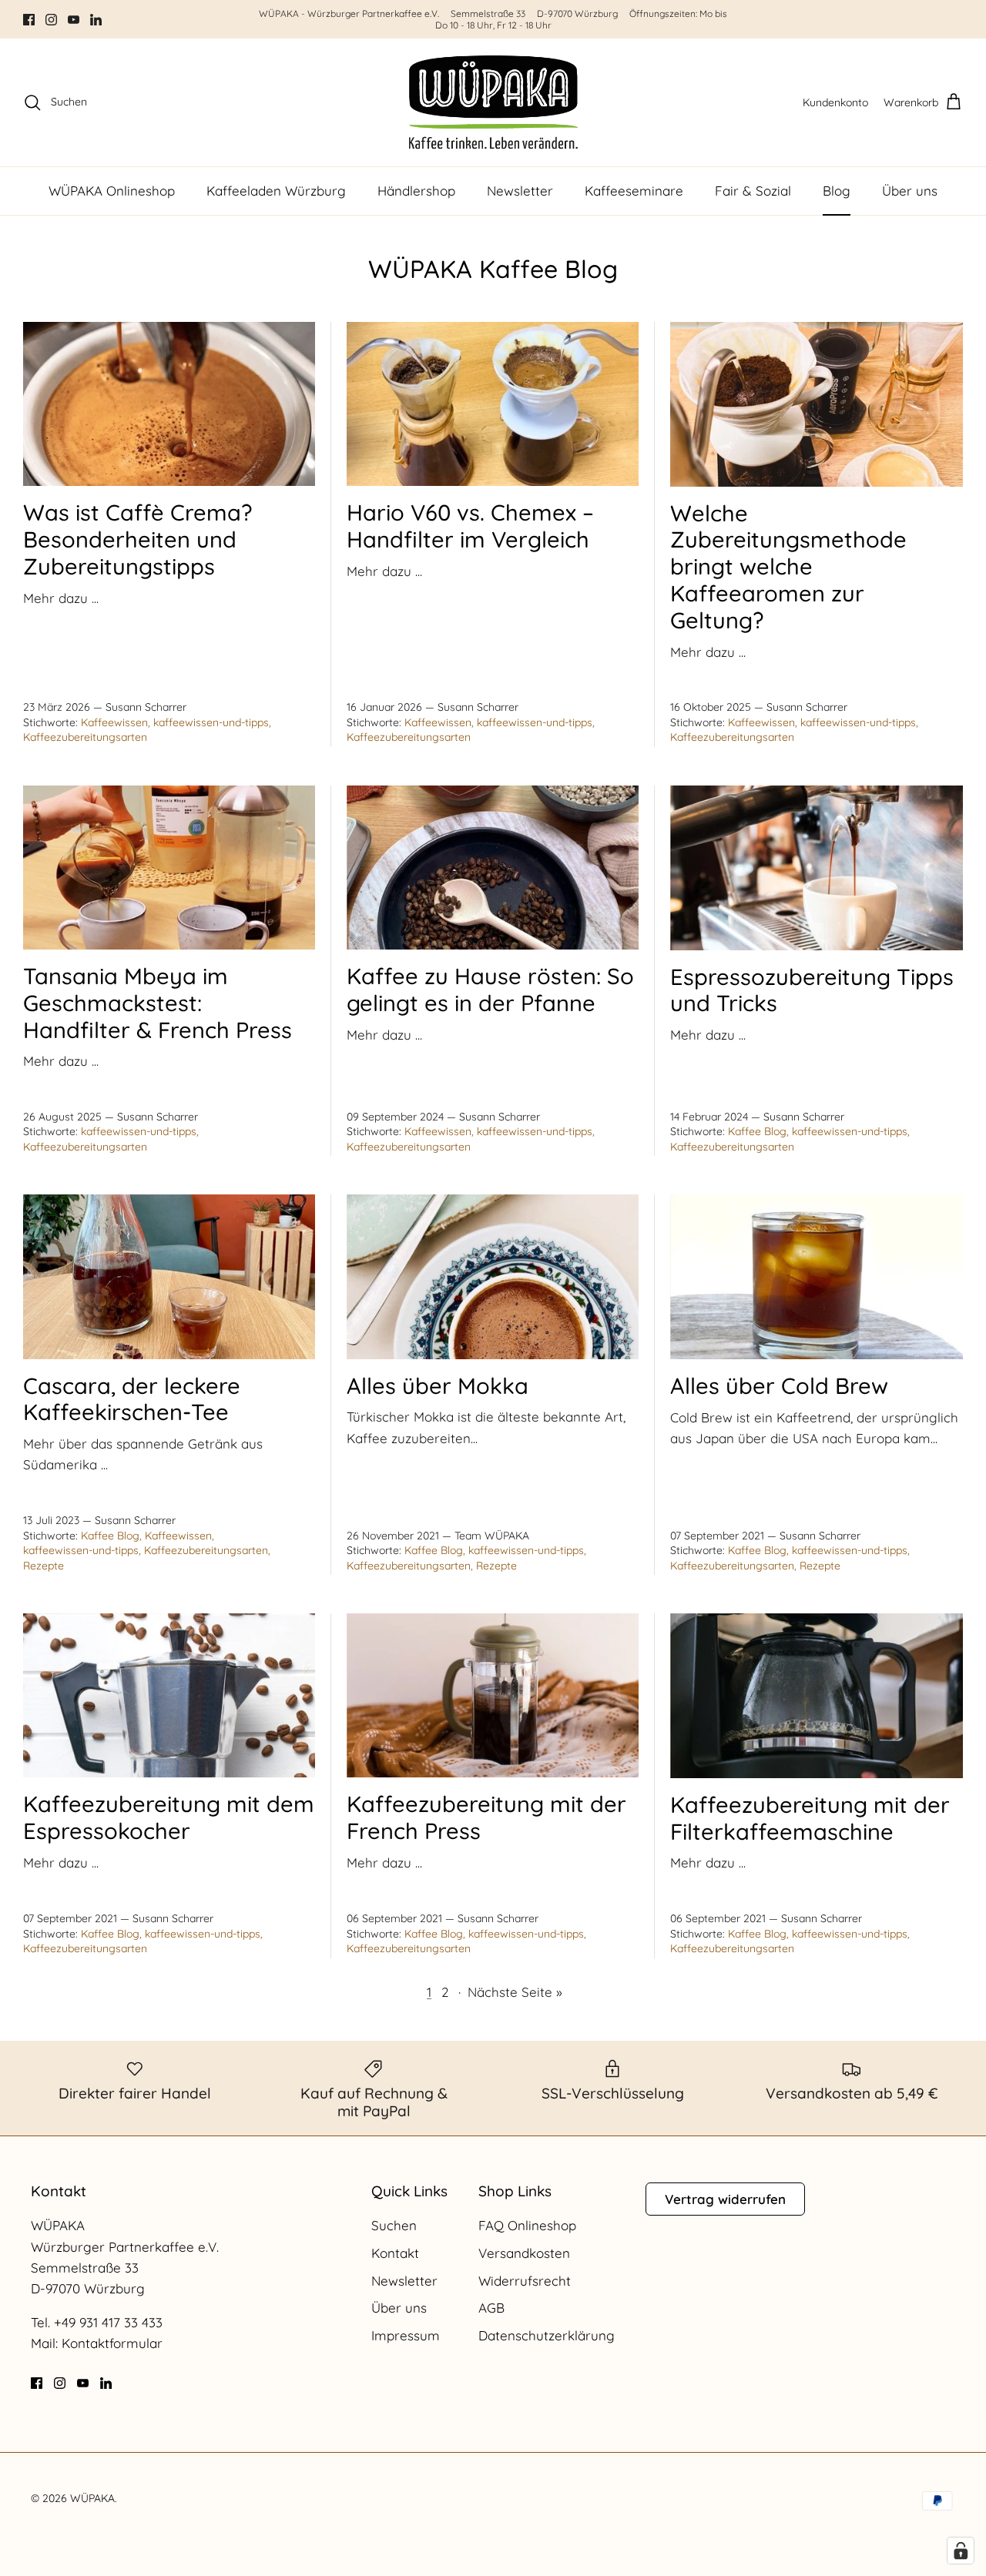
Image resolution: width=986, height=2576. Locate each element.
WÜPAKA (92, 2498)
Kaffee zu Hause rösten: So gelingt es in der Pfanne (490, 989)
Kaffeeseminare (634, 191)
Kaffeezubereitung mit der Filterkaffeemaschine (810, 1818)
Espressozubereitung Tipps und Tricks (812, 990)
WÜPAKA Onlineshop (112, 191)
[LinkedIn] (96, 20)
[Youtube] (74, 20)
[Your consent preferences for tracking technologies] (961, 2551)
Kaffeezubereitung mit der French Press (486, 1817)
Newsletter (520, 191)
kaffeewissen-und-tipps (211, 722)
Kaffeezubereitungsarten (85, 737)
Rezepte (44, 1566)
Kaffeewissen (114, 722)
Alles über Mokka (438, 1385)
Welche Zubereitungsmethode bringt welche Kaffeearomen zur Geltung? (788, 566)
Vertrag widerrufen (725, 2199)
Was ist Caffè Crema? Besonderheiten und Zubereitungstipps (138, 539)
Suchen (394, 2225)
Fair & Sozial (753, 191)
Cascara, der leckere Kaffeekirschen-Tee (132, 1399)
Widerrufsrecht (525, 2281)
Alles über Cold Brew (779, 1385)
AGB (491, 2308)
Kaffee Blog (757, 1131)
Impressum (406, 2335)
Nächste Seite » (515, 1992)
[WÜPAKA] (493, 102)
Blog (837, 191)
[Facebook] (29, 20)
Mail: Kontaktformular (97, 2343)
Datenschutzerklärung (547, 2335)
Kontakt (395, 2253)
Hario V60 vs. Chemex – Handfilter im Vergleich (470, 526)
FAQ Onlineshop (527, 2225)
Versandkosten (524, 2253)
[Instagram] (51, 20)
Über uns (910, 191)
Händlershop (416, 191)
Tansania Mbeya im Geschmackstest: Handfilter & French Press (158, 1003)
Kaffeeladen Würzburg (276, 191)
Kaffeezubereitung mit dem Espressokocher (169, 1817)
